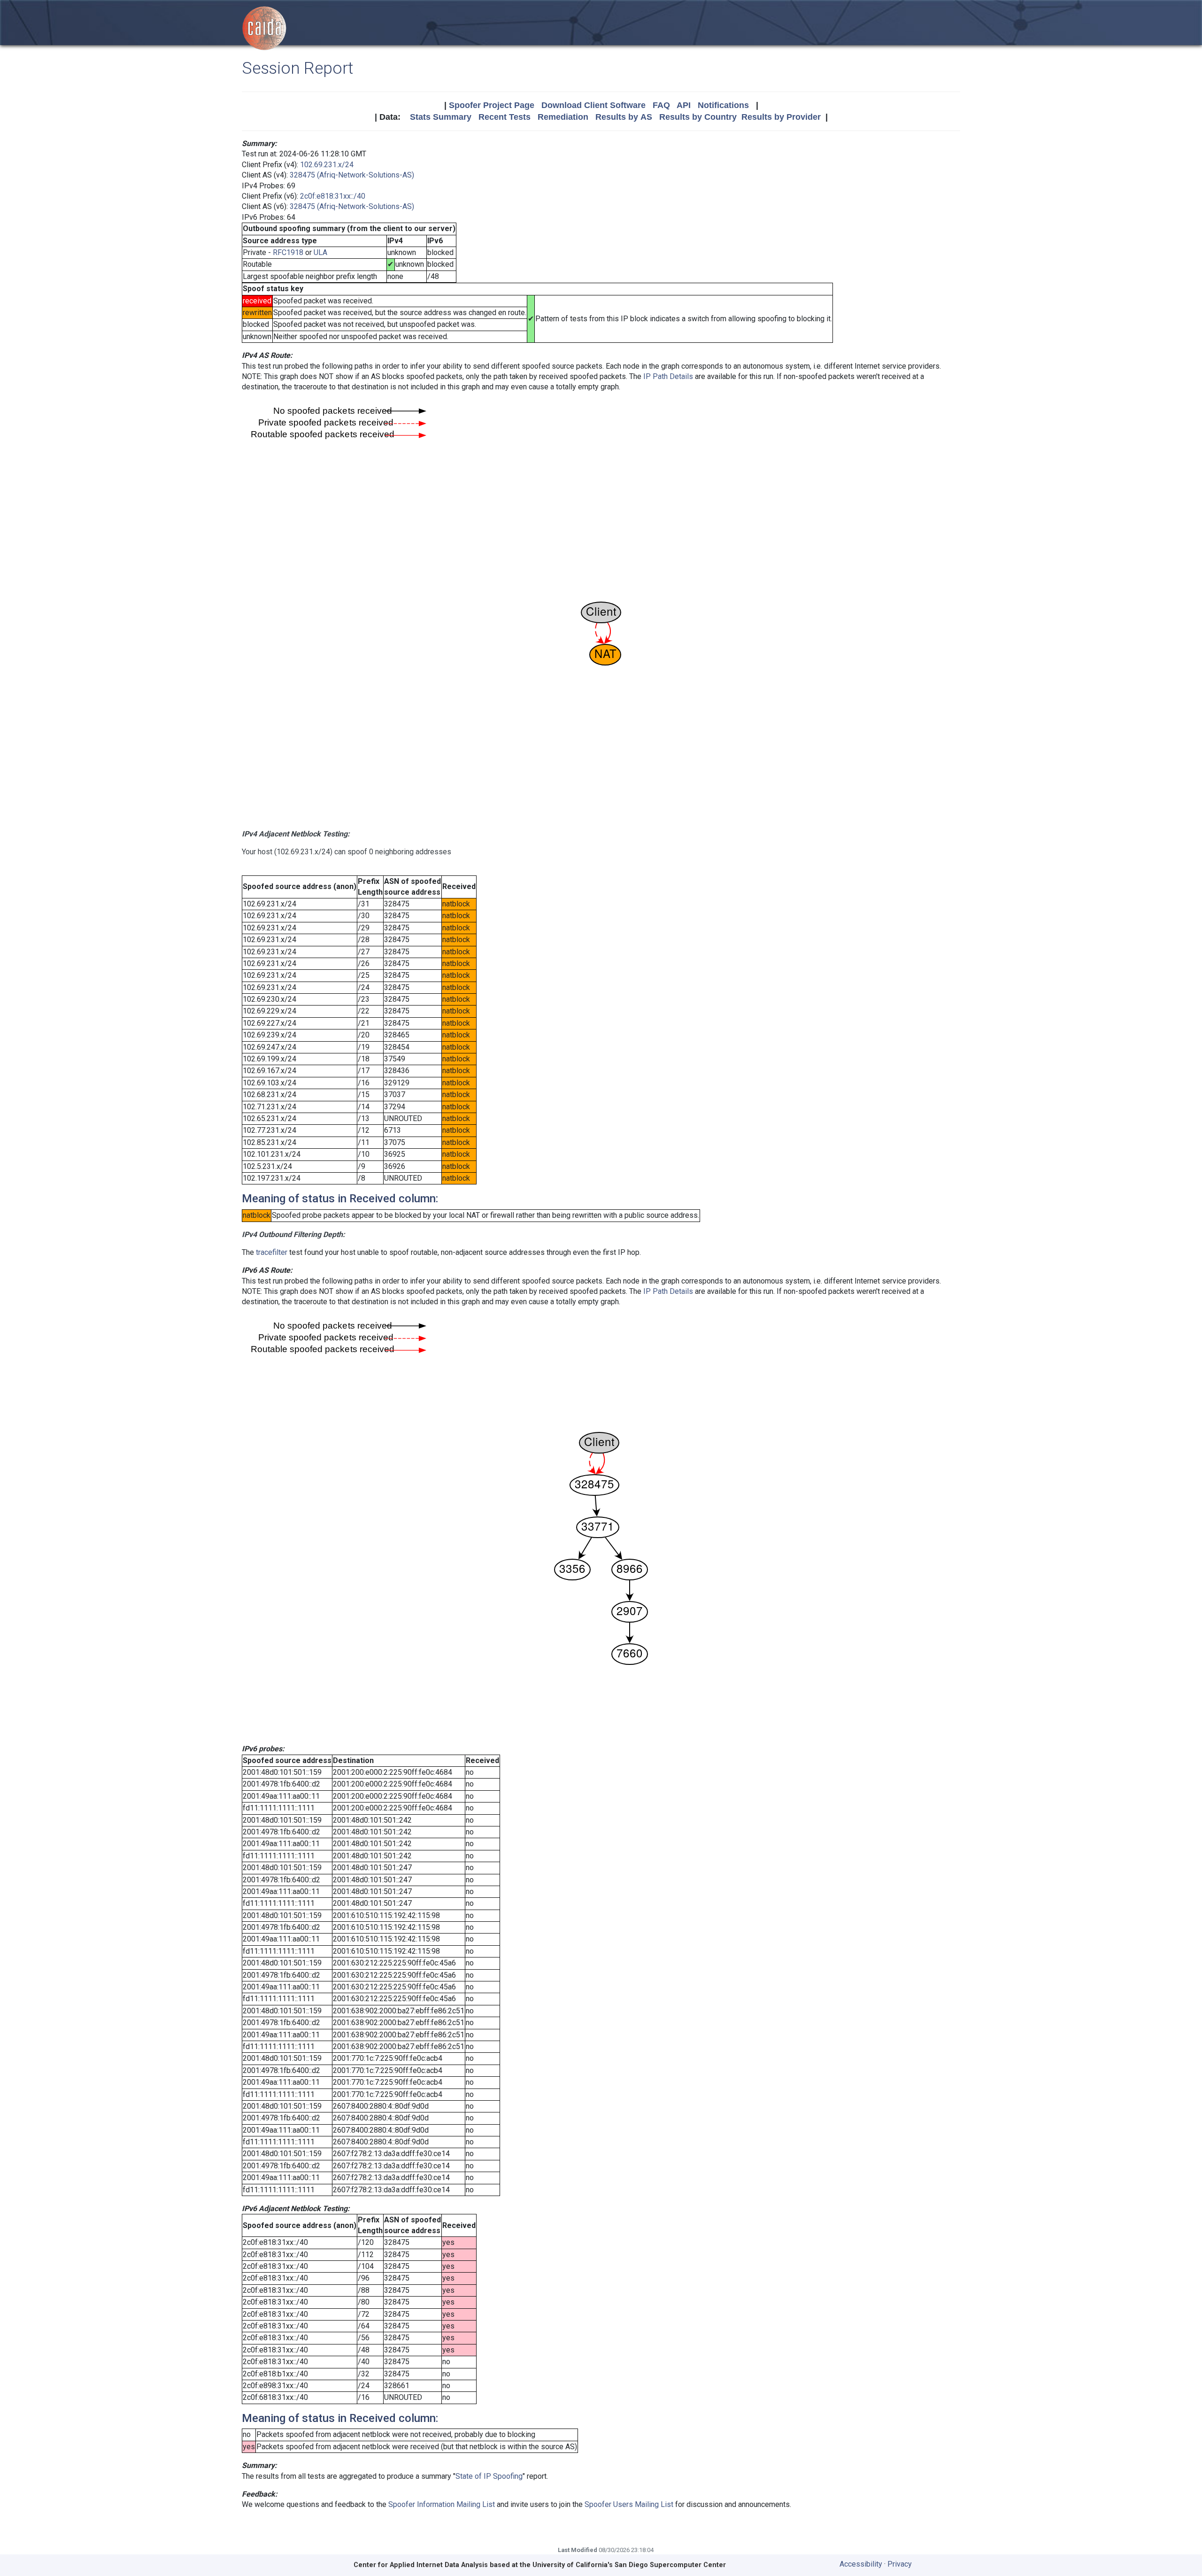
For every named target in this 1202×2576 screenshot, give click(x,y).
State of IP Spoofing (489, 2476)
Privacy (900, 2564)
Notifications (723, 105)
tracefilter (272, 1252)
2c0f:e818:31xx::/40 (333, 196)
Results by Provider (781, 117)
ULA (320, 252)
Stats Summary (441, 117)
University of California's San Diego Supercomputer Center (629, 2565)
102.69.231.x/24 (327, 165)
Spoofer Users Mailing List (629, 2504)
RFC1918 (288, 252)
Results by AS (624, 117)
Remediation (563, 117)
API (684, 105)
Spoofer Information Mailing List (442, 2504)
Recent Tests (505, 117)
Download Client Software (593, 105)
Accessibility (861, 2564)
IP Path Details (668, 376)
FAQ (661, 105)
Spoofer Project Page (492, 105)
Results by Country (698, 117)
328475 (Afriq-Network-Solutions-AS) (352, 175)
